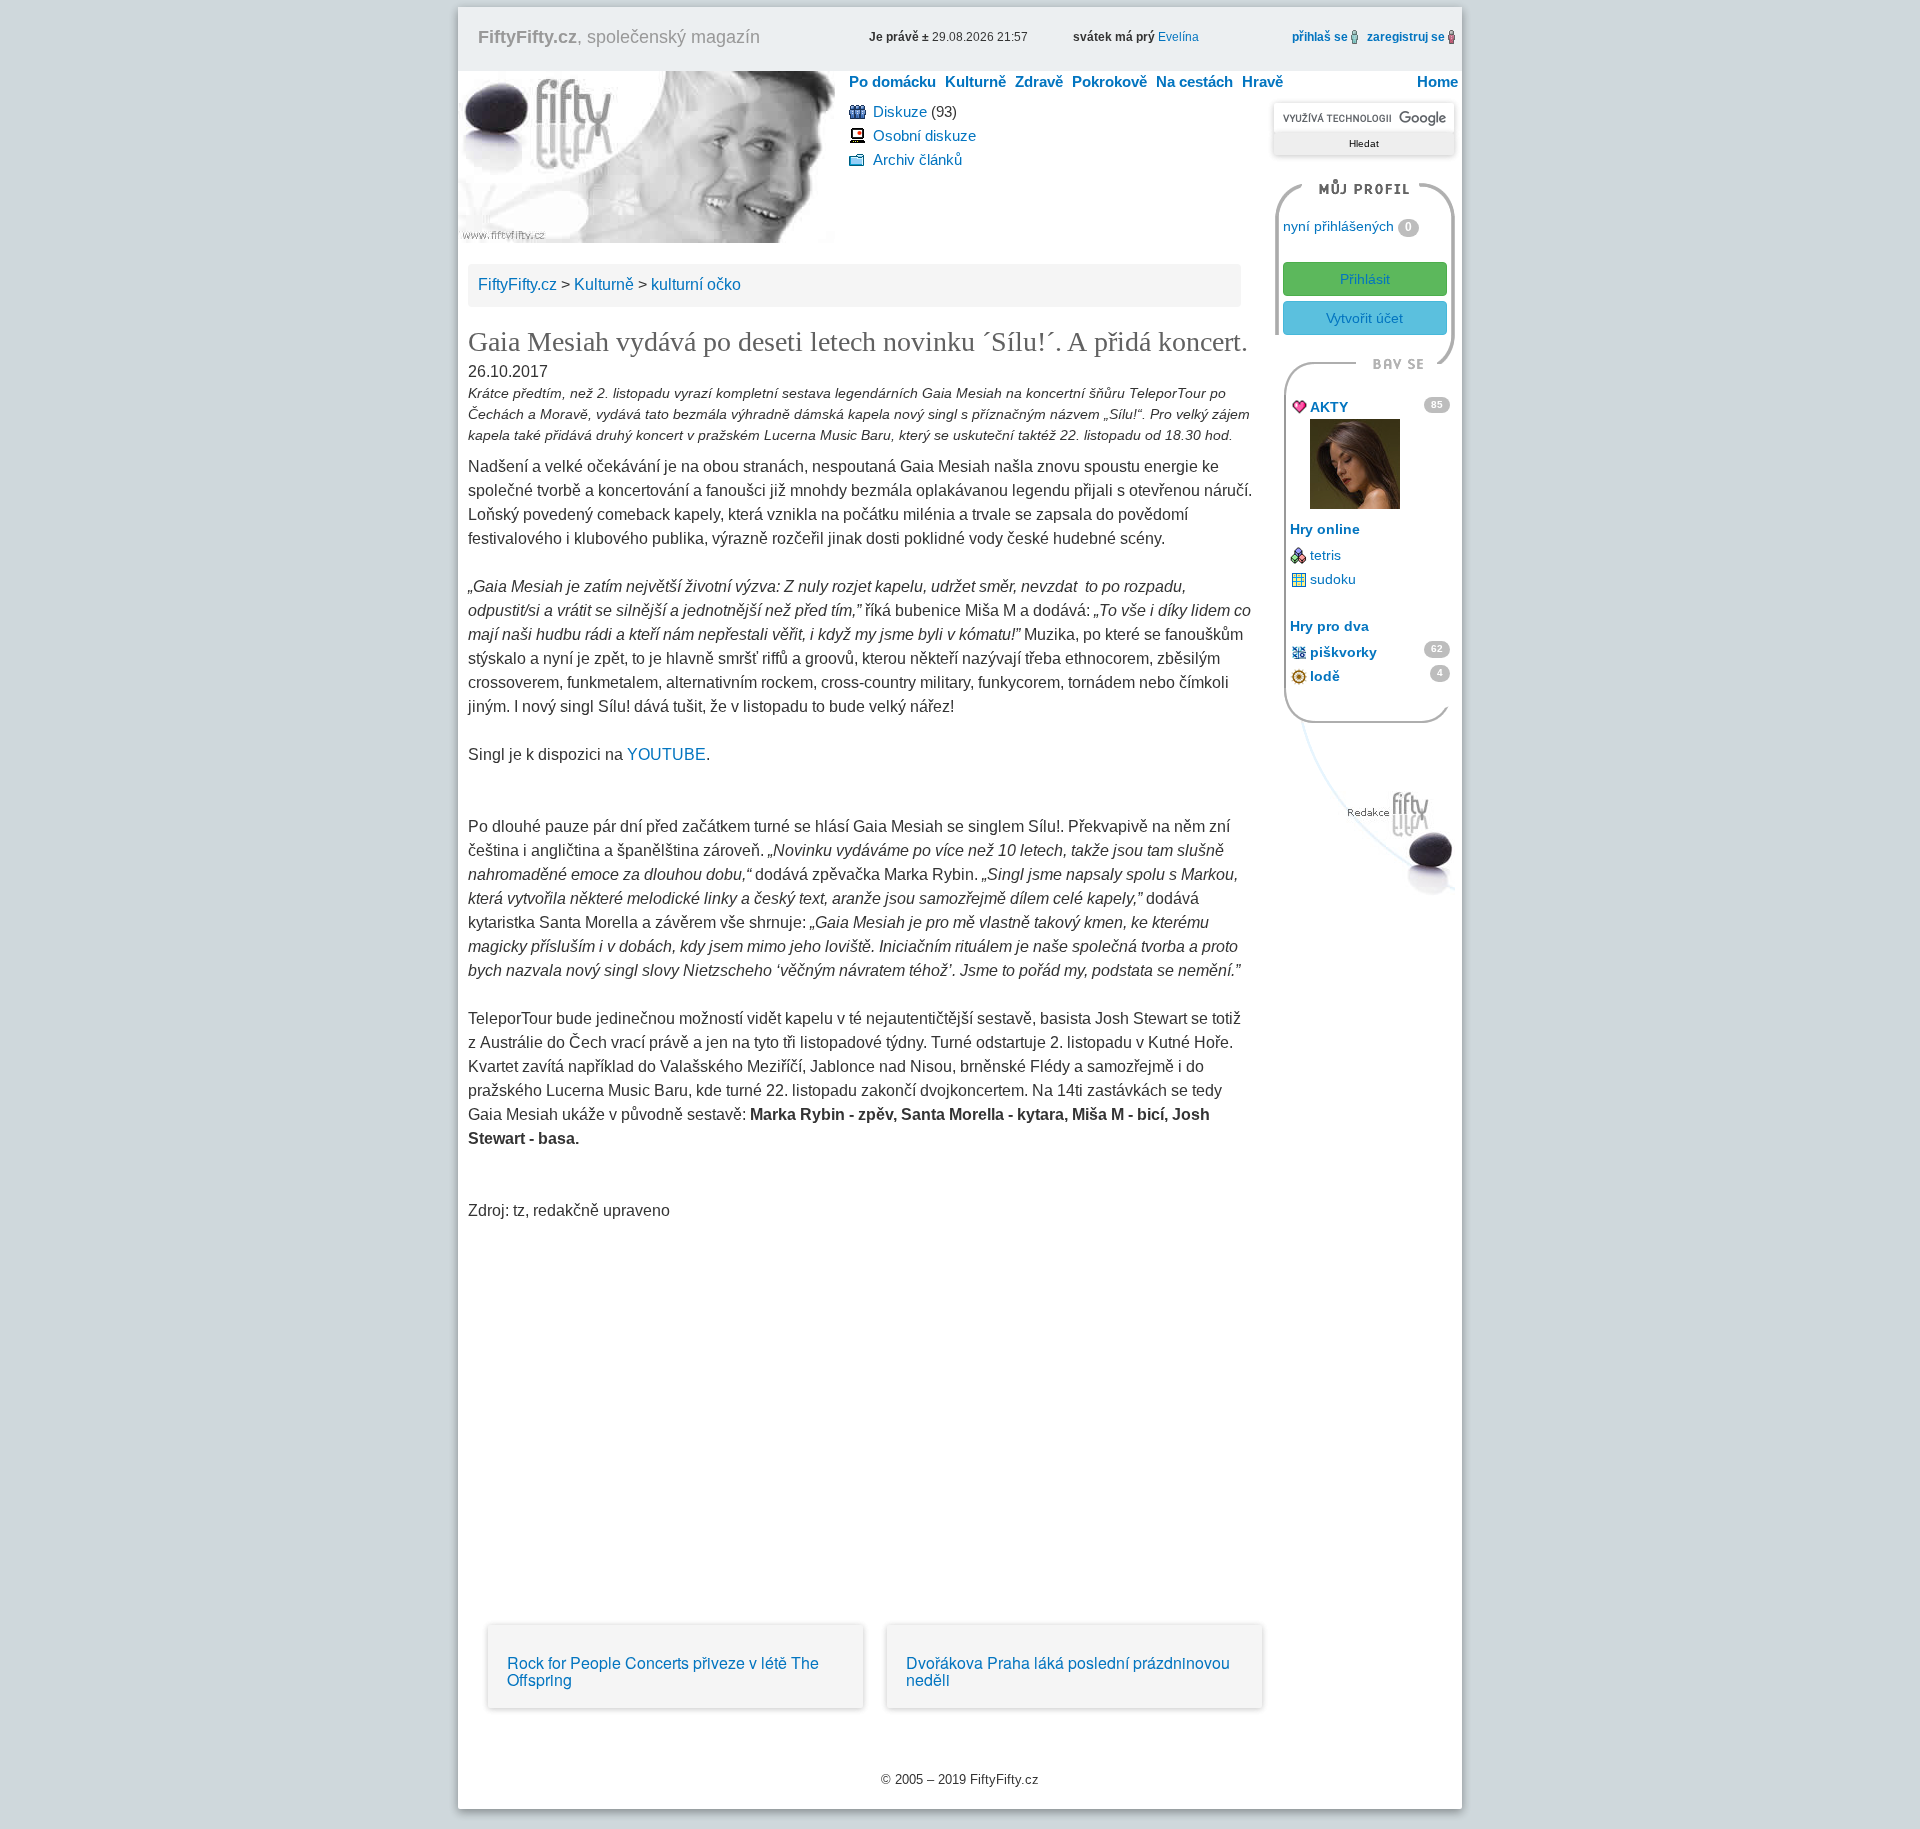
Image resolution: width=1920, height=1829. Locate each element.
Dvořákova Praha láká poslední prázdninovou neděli (1068, 1671)
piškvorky (1343, 652)
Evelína (1178, 37)
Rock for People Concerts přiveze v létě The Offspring (663, 1671)
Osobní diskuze (924, 135)
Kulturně (975, 81)
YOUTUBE (666, 754)
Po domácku (892, 81)
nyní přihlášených (1338, 226)
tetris (1325, 555)
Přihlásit (1365, 279)
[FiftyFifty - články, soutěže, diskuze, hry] (646, 155)
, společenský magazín (619, 37)
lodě (1325, 676)
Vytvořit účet (1364, 318)
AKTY (1329, 407)
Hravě (1262, 81)
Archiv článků (917, 159)
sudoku (1333, 579)
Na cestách (1194, 81)
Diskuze (900, 111)
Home (1437, 81)
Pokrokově (1109, 81)
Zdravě (1039, 81)
